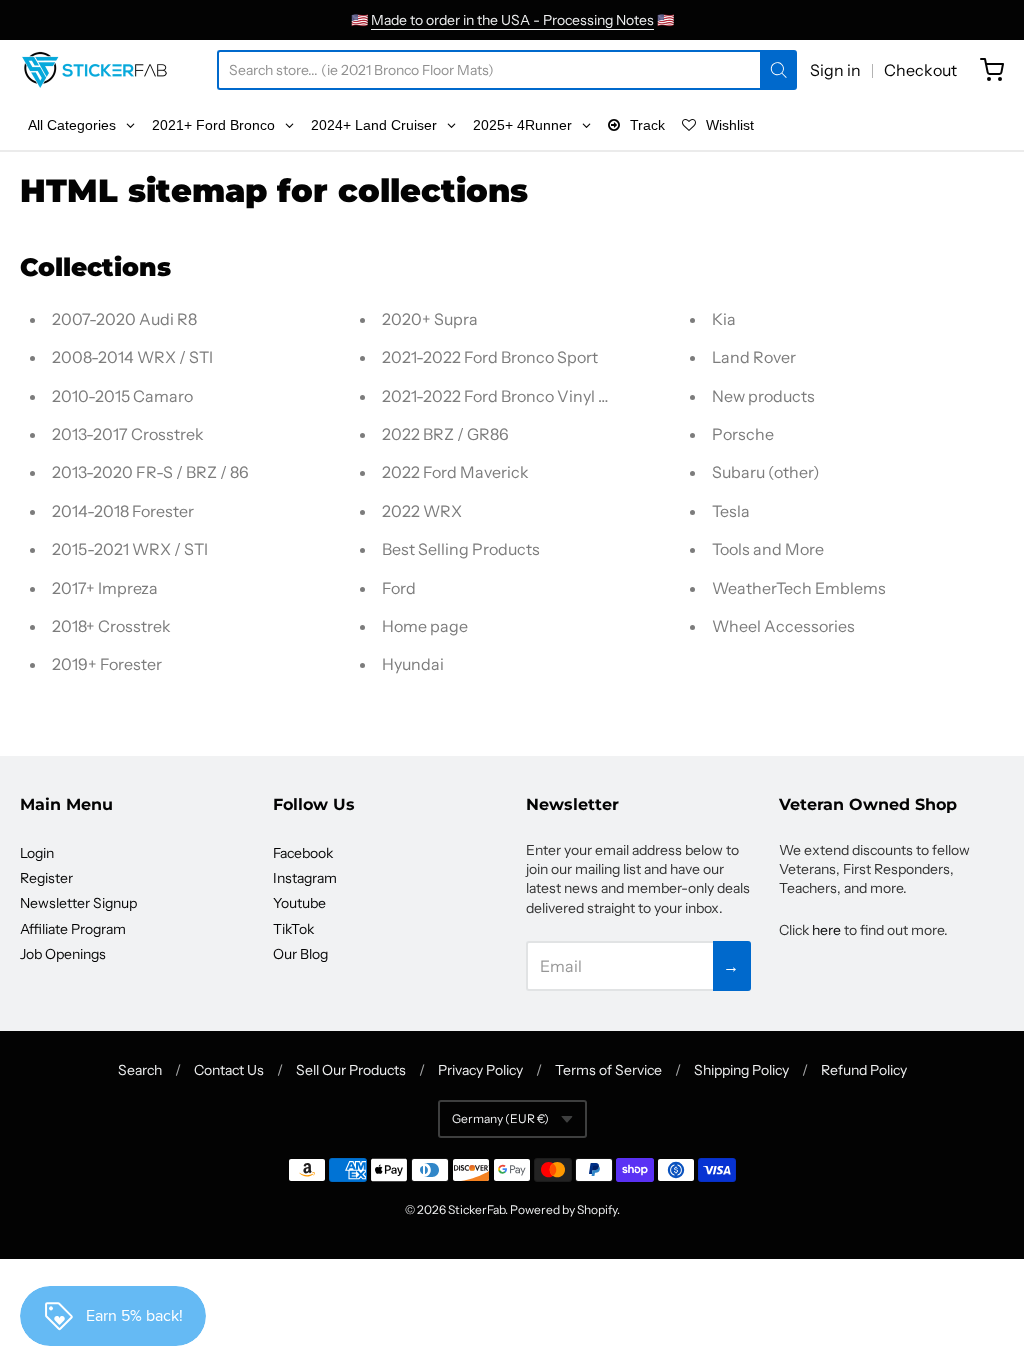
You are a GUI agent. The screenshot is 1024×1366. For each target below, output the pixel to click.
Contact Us (229, 1070)
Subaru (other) (766, 472)
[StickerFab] (94, 70)
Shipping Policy (741, 1070)
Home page (425, 626)
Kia (724, 319)
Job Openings (63, 954)
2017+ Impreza (105, 588)
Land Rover (754, 357)
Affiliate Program (73, 929)
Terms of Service (608, 1070)
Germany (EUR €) (500, 1118)
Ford (399, 588)
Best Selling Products (461, 549)
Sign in (835, 70)
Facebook (303, 853)
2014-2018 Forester (123, 511)
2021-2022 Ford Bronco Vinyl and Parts (526, 396)
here (826, 930)
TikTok (293, 929)
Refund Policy (864, 1070)
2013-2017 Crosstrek (128, 434)
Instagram (305, 878)
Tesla (731, 511)
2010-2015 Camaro (122, 396)
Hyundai (413, 664)
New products (763, 396)
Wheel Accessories (783, 626)
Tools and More (768, 549)
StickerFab (476, 1209)
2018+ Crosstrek (111, 626)
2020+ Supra (430, 319)
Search (140, 1070)
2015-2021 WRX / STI (130, 549)
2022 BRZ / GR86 (445, 434)
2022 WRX (422, 511)
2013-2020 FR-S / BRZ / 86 (150, 472)
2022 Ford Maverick (455, 472)
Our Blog (300, 954)
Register (46, 878)
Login (37, 853)
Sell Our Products (351, 1070)
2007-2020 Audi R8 (124, 319)
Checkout (920, 70)
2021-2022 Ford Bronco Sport (490, 357)
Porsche (743, 434)
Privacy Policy (480, 1070)
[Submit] (778, 70)
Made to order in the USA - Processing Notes (512, 20)
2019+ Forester (107, 664)
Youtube (299, 903)
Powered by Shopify (563, 1209)
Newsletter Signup (78, 903)
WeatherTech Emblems (799, 588)
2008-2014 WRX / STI (132, 357)
